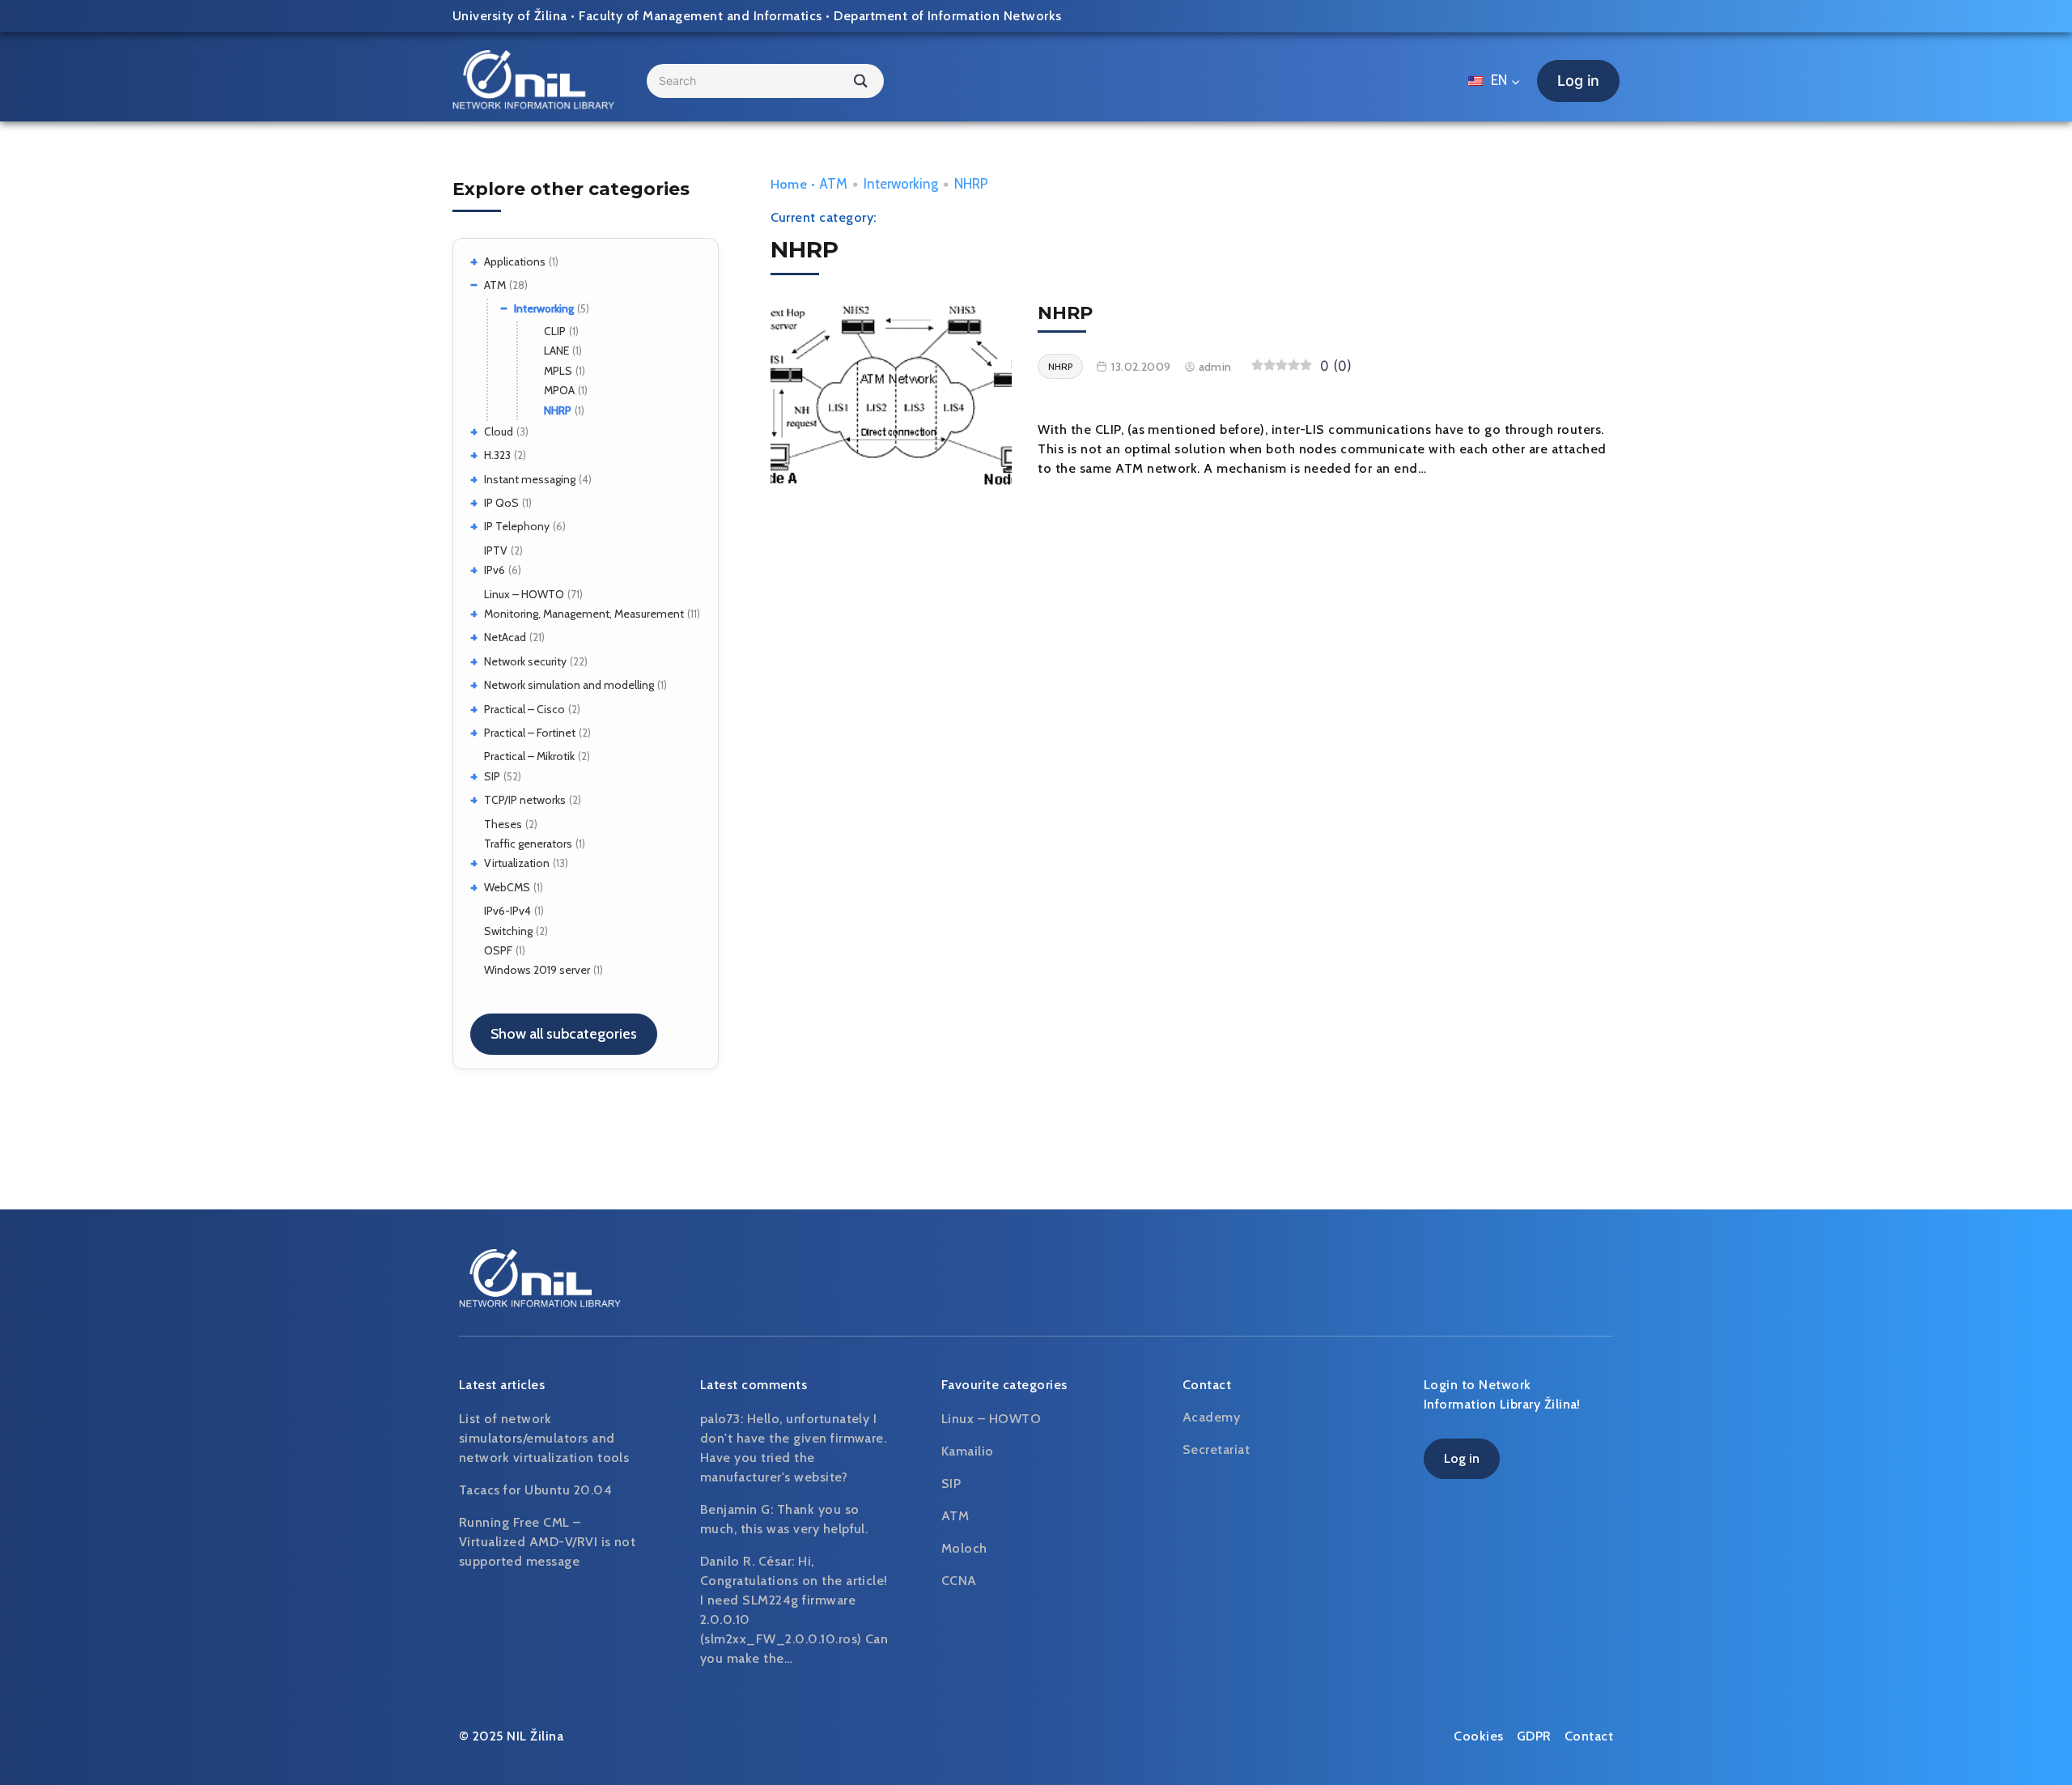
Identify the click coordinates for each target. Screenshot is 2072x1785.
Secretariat (1216, 1449)
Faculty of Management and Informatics (701, 16)
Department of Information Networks (947, 16)
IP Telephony (517, 526)
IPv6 (495, 570)
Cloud (499, 431)
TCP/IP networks (525, 800)
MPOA (559, 390)
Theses (503, 824)
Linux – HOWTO (524, 594)
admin (1215, 367)
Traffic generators (528, 844)
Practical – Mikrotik (529, 756)
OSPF (498, 950)
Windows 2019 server (537, 970)
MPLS (558, 371)
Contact (1589, 1736)
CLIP (555, 331)
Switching (508, 931)
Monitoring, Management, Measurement (584, 614)
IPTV (496, 550)
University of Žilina (510, 16)
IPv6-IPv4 (507, 911)
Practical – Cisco (524, 709)
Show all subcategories (564, 1034)
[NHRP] (892, 398)
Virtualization (517, 863)
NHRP (558, 410)
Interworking (544, 308)
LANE (556, 351)
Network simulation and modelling (569, 685)
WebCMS (507, 887)
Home (789, 184)
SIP (492, 776)
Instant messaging (530, 479)
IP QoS (501, 503)
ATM (495, 285)
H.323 (497, 455)
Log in (1578, 81)
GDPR (1534, 1736)
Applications (515, 261)
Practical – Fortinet (530, 733)
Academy (1211, 1417)
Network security (525, 661)
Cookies (1478, 1736)
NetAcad (505, 637)
